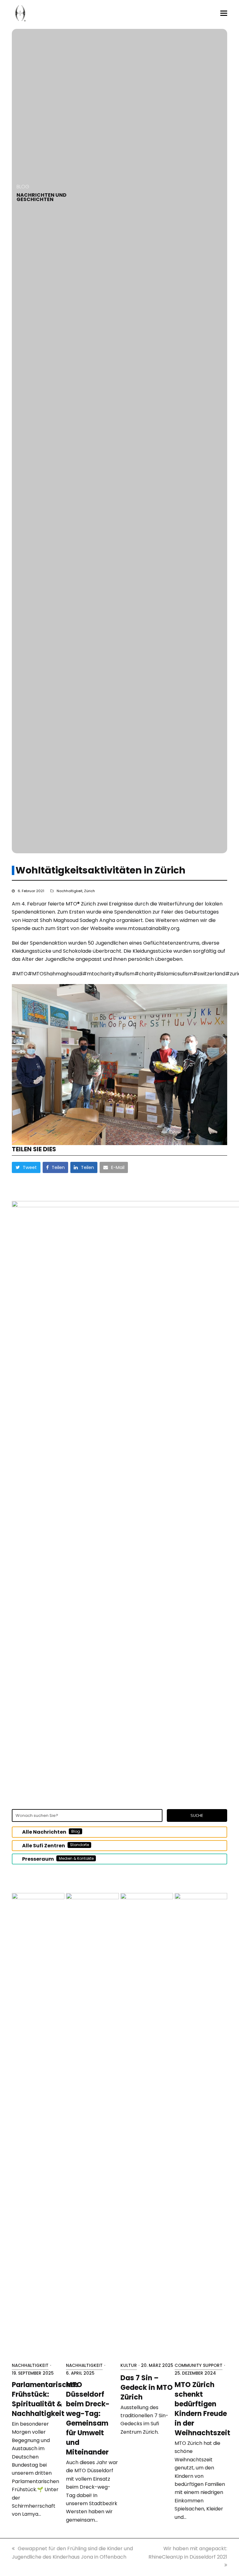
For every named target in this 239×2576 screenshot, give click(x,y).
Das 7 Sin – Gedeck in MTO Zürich (147, 2388)
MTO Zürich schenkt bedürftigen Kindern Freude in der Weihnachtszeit (202, 2409)
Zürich (89, 891)
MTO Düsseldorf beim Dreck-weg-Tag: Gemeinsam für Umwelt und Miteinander (88, 2418)
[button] (224, 13)
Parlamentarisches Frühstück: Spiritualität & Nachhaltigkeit (45, 2399)
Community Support (199, 2365)
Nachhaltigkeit (70, 891)
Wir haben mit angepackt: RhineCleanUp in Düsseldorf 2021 (188, 2553)
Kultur (129, 2365)
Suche (197, 1815)
